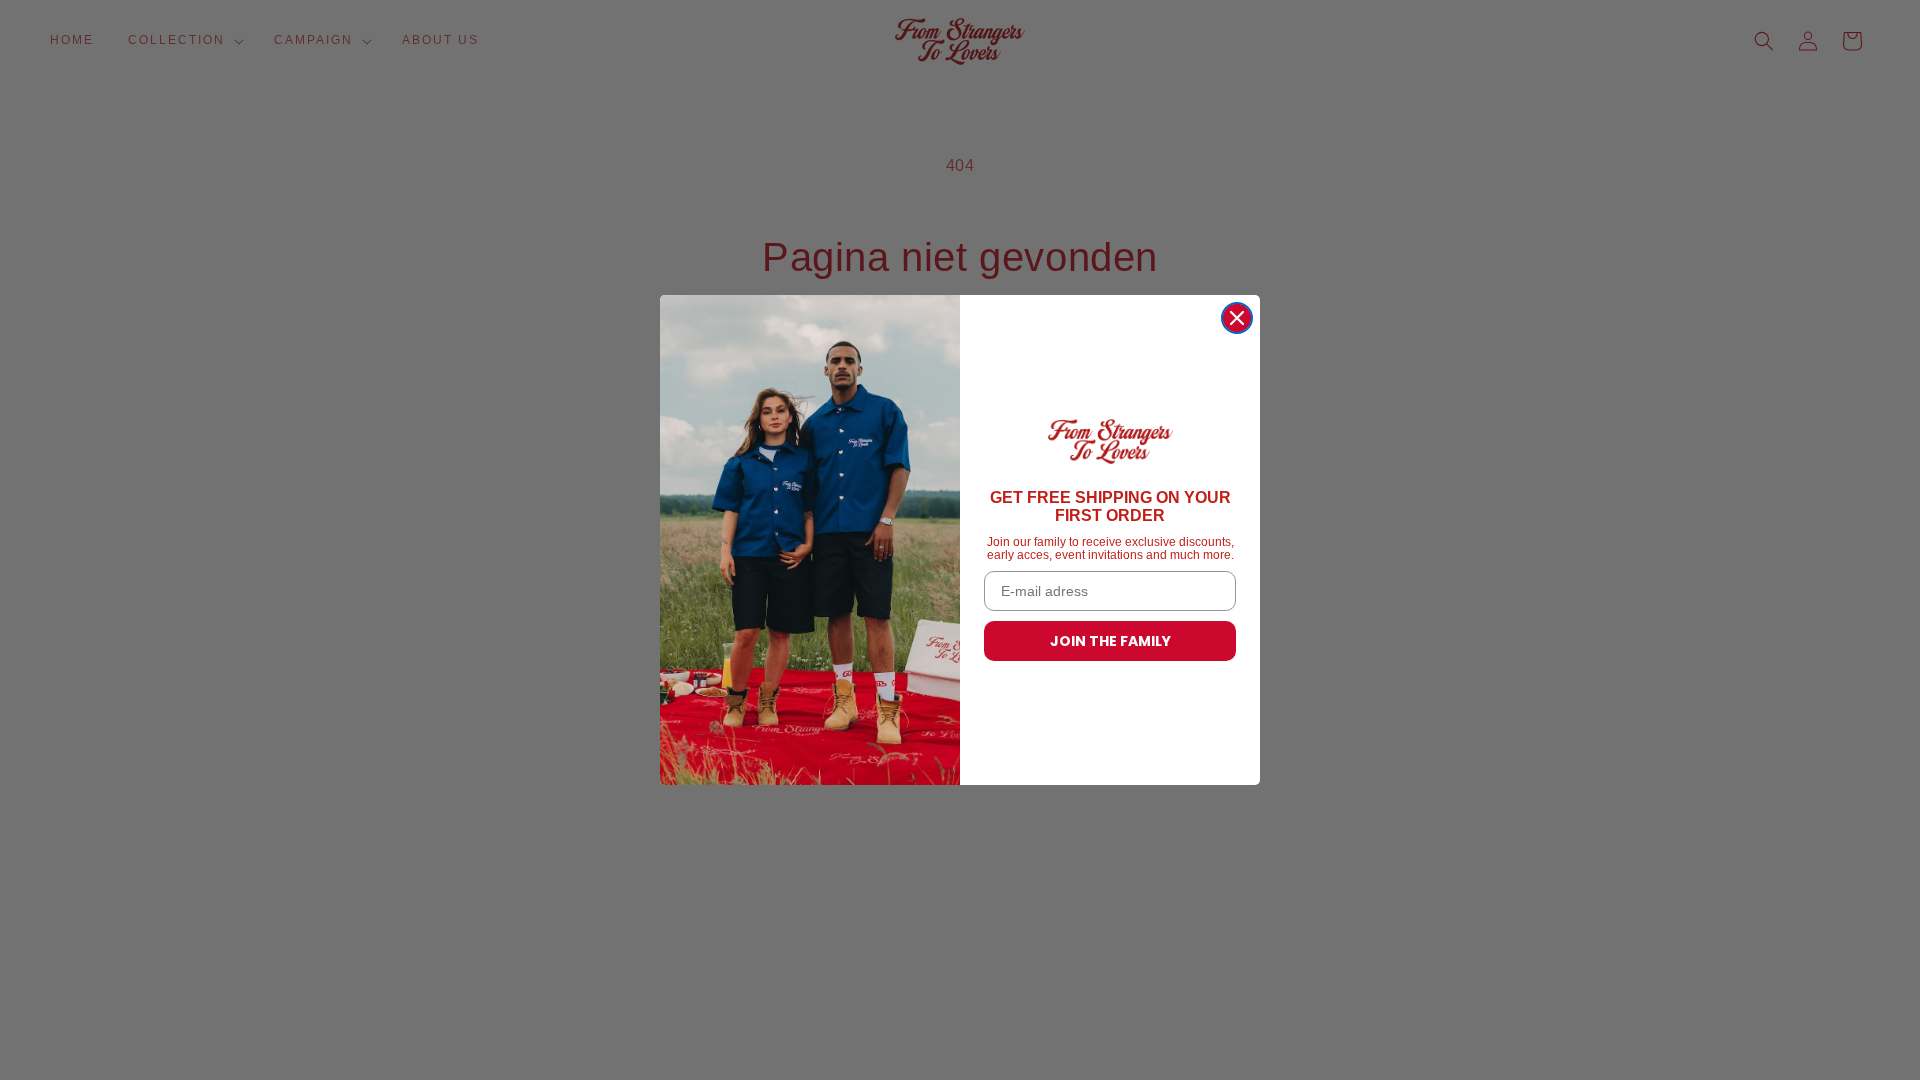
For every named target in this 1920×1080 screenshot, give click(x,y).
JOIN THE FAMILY (1110, 641)
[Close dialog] (1237, 318)
